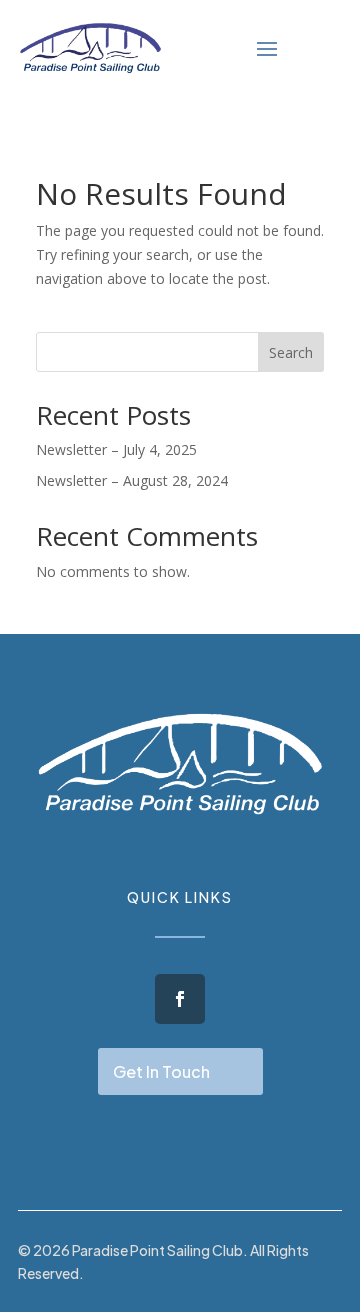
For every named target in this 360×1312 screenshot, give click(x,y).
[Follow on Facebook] (180, 999)
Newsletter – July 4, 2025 (116, 449)
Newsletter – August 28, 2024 (132, 480)
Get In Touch (161, 1071)
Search (291, 352)
